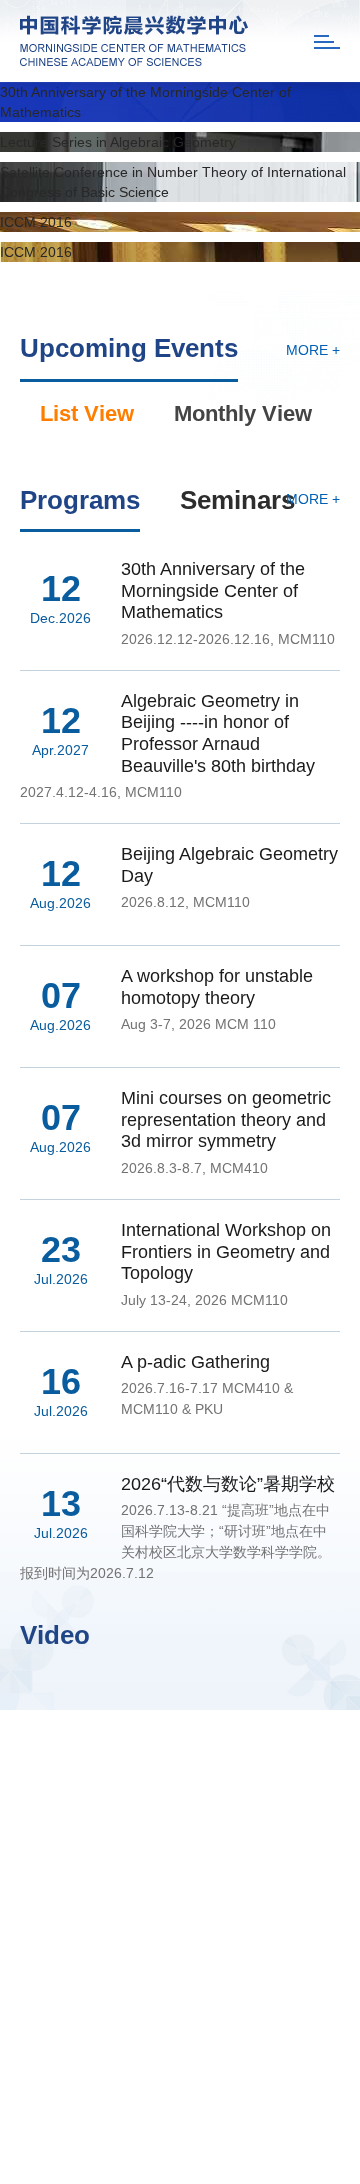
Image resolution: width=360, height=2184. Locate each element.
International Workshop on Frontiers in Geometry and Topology (226, 1251)
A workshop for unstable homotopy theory (217, 987)
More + (313, 350)
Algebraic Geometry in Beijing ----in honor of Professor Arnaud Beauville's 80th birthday (218, 733)
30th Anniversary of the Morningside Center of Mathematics (213, 590)
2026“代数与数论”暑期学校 (228, 1484)
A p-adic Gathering (195, 1362)
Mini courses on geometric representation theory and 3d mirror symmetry (226, 1119)
